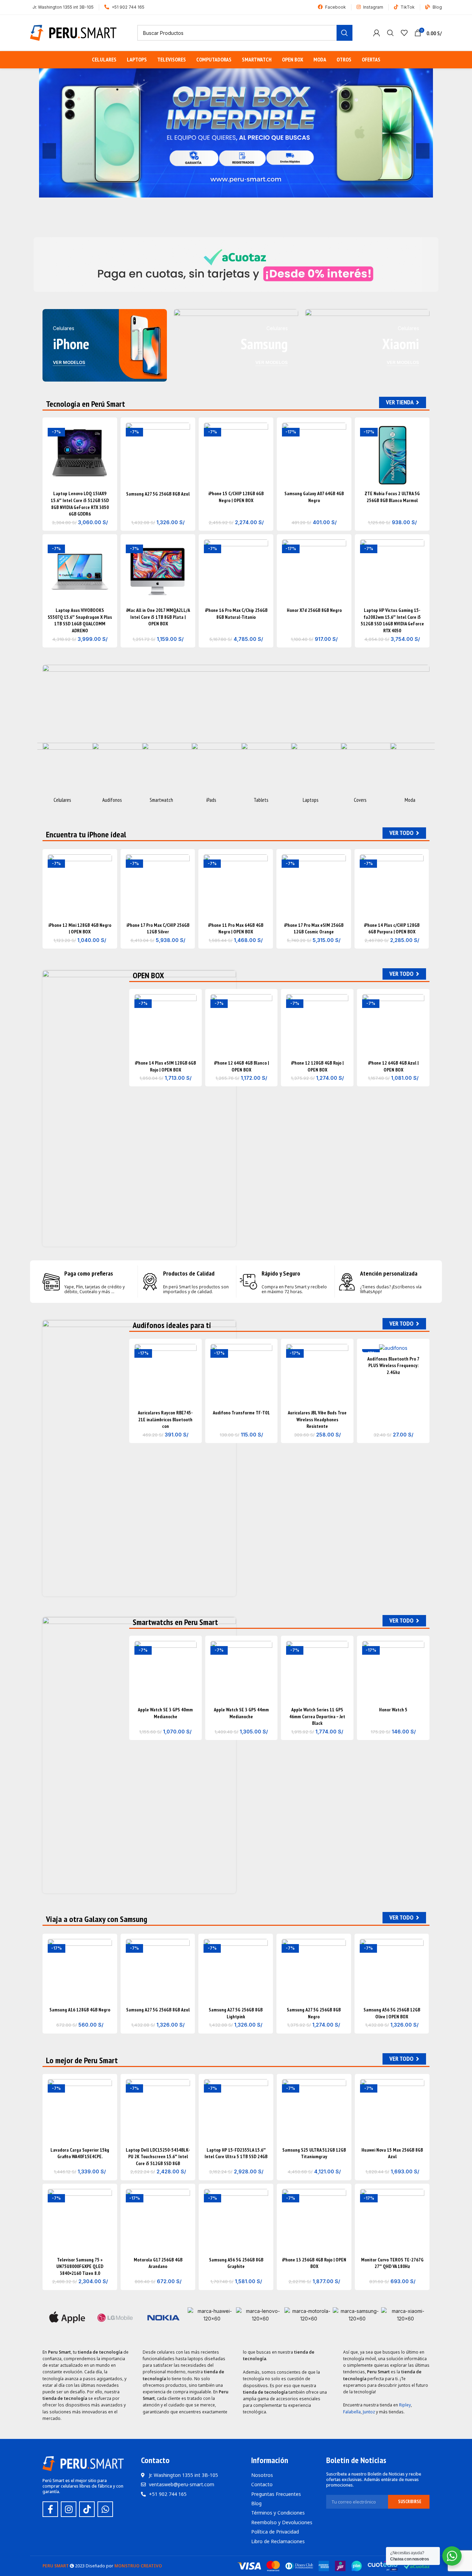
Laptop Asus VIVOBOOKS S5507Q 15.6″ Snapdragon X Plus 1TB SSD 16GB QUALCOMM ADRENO (80, 620)
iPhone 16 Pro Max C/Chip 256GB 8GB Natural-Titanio (236, 614)
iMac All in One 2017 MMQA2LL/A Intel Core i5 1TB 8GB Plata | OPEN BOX (158, 617)
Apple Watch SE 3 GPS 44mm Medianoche (241, 1713)
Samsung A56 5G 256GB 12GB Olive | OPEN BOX (392, 2013)
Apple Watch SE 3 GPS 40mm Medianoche (165, 1713)
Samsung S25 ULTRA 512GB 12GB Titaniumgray (314, 2153)
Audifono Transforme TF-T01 (241, 1413)
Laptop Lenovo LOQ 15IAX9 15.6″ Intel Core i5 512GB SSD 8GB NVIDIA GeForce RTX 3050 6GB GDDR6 (80, 504)
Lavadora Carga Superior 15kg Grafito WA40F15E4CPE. (80, 2153)
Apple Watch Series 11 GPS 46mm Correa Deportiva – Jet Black (317, 1716)
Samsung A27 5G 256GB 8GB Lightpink (236, 2013)
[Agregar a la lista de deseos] (107, 434)
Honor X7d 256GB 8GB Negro (314, 610)
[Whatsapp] (105, 2509)
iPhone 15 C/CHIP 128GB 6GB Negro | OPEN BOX (236, 497)
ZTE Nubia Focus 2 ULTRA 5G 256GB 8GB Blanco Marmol (392, 497)
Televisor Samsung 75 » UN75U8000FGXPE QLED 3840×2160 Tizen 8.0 (80, 2266)
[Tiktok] (87, 2509)
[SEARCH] (344, 33)
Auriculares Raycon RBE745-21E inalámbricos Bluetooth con (165, 1419)
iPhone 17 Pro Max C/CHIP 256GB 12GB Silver (158, 929)
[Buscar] (390, 33)
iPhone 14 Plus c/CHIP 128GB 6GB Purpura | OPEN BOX (392, 929)
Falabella (352, 2412)
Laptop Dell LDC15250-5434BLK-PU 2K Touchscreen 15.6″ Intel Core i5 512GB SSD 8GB (158, 2157)
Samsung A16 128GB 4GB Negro (80, 2010)
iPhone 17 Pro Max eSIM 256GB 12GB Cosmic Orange (314, 929)
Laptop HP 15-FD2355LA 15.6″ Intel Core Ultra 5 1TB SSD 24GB (236, 2153)
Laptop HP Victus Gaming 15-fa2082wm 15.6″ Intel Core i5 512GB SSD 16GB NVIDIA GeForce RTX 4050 (392, 620)
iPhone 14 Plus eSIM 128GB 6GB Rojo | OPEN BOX (165, 1066)
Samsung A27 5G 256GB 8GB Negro (314, 2013)
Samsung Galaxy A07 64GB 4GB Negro (314, 497)
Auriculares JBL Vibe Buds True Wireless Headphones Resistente (317, 1419)
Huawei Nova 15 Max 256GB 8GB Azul (392, 2153)
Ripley (405, 2405)
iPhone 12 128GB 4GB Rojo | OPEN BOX (317, 1066)
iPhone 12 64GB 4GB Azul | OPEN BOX (393, 1066)
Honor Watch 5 (393, 1710)
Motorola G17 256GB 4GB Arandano (158, 2263)
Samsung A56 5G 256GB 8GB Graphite (236, 2263)
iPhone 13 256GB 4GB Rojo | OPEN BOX (314, 2263)
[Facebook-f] (50, 2509)
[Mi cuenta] (377, 33)
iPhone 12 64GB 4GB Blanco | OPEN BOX (241, 1066)
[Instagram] (69, 2509)
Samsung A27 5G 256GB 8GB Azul (158, 494)
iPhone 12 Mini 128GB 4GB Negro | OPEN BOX (80, 929)
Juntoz (369, 2412)
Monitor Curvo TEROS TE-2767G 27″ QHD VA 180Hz (392, 2263)
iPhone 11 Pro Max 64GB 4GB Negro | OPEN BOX (236, 929)
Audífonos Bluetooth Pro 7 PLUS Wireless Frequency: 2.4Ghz (393, 1366)
